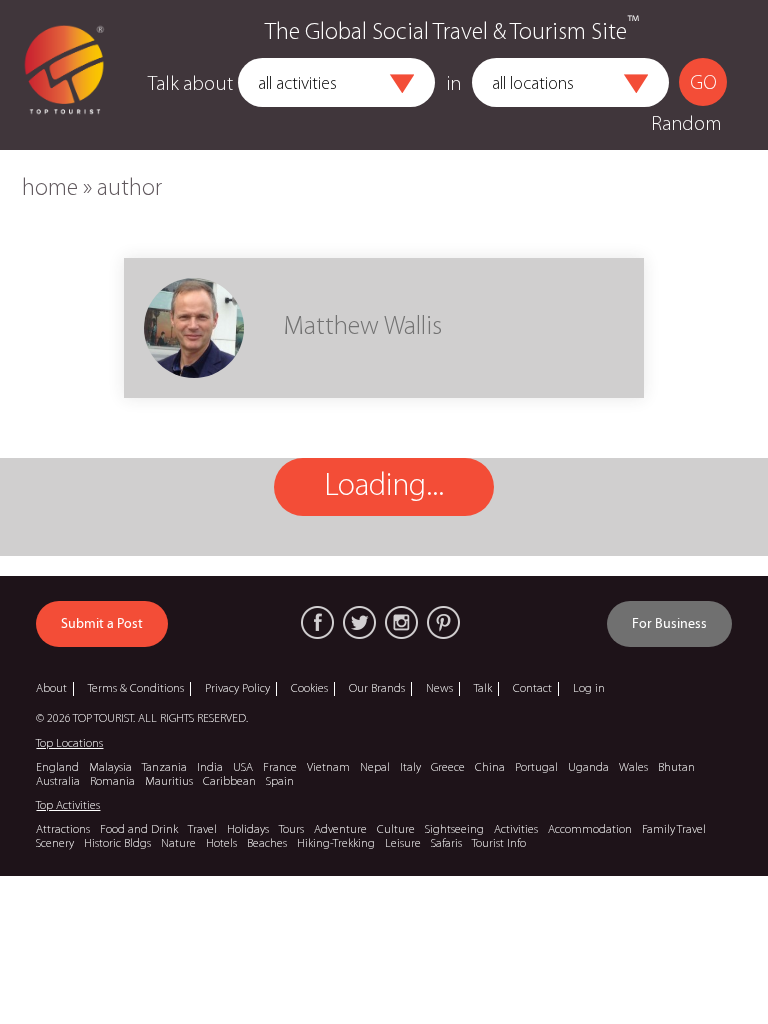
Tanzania (164, 768)
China (490, 768)
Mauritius (169, 782)
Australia (58, 782)
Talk (483, 689)
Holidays (248, 830)
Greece (448, 768)
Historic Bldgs (117, 844)
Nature (178, 844)
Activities (516, 830)
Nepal (375, 768)
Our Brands (377, 689)
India (210, 768)
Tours (291, 830)
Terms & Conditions (136, 689)
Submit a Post (102, 624)
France (280, 768)
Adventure (340, 830)
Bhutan (676, 768)
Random (686, 125)
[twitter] (359, 622)
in (454, 85)
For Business (669, 624)
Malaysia (110, 768)
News (439, 689)
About (51, 689)
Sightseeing (454, 830)
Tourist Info (499, 844)
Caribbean (229, 782)
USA (243, 768)
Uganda (588, 768)
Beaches (267, 844)
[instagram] (401, 622)
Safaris (446, 844)
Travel (202, 830)
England (57, 768)
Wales (633, 768)
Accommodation (590, 830)
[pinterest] (443, 622)
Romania (112, 782)
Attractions (63, 830)
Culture (396, 830)
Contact (532, 689)
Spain (280, 782)
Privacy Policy (237, 689)
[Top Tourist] (64, 75)
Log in (589, 689)
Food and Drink (139, 830)
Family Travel (674, 830)
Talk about (190, 85)
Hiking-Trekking (336, 844)
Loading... (384, 487)
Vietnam (328, 768)
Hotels (221, 844)
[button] (402, 84)
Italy (410, 768)
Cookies (309, 689)
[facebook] (317, 622)
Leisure (403, 844)
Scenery (55, 844)
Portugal (536, 768)
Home (50, 189)
